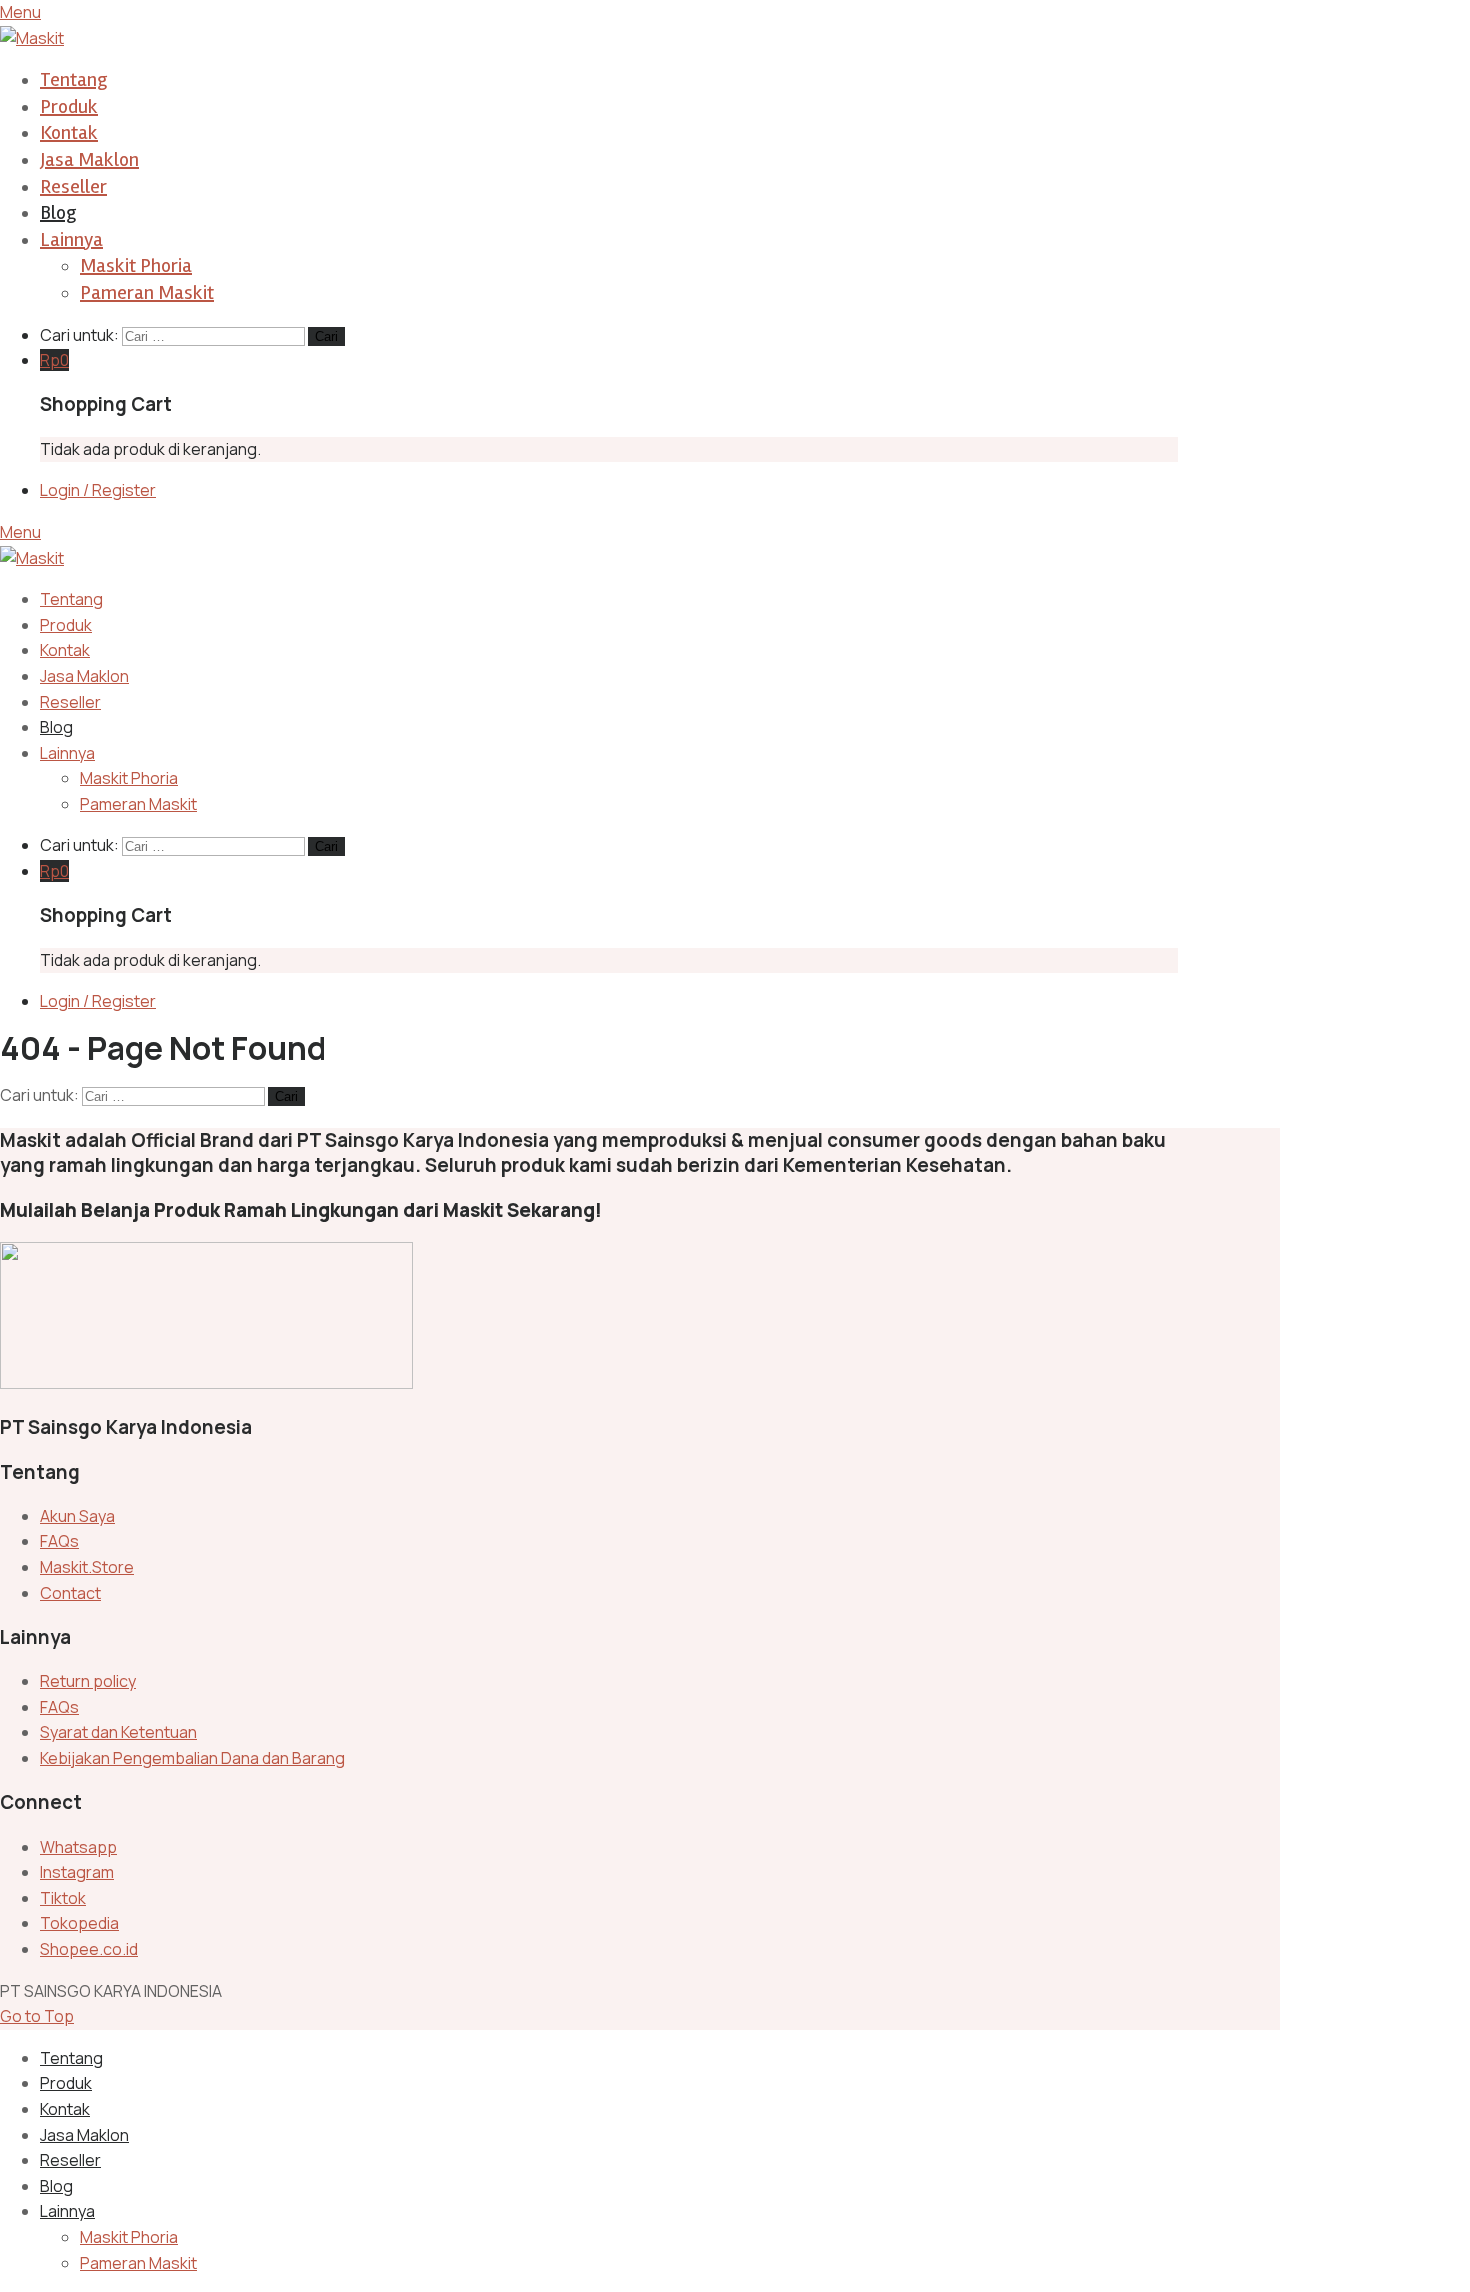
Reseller (73, 186)
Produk (69, 106)
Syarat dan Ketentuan (118, 1732)
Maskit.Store (87, 1567)
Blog (58, 212)
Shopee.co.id (89, 1949)
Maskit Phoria (136, 265)
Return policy (88, 1681)
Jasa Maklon (89, 159)
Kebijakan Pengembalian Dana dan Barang (192, 1758)
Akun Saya (77, 1516)
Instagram (77, 1872)
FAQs (59, 1541)
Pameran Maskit (147, 292)
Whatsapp (78, 1847)
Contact (70, 1593)
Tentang (73, 79)
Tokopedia (79, 1923)
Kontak (69, 132)
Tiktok (63, 1898)
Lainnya (71, 239)
